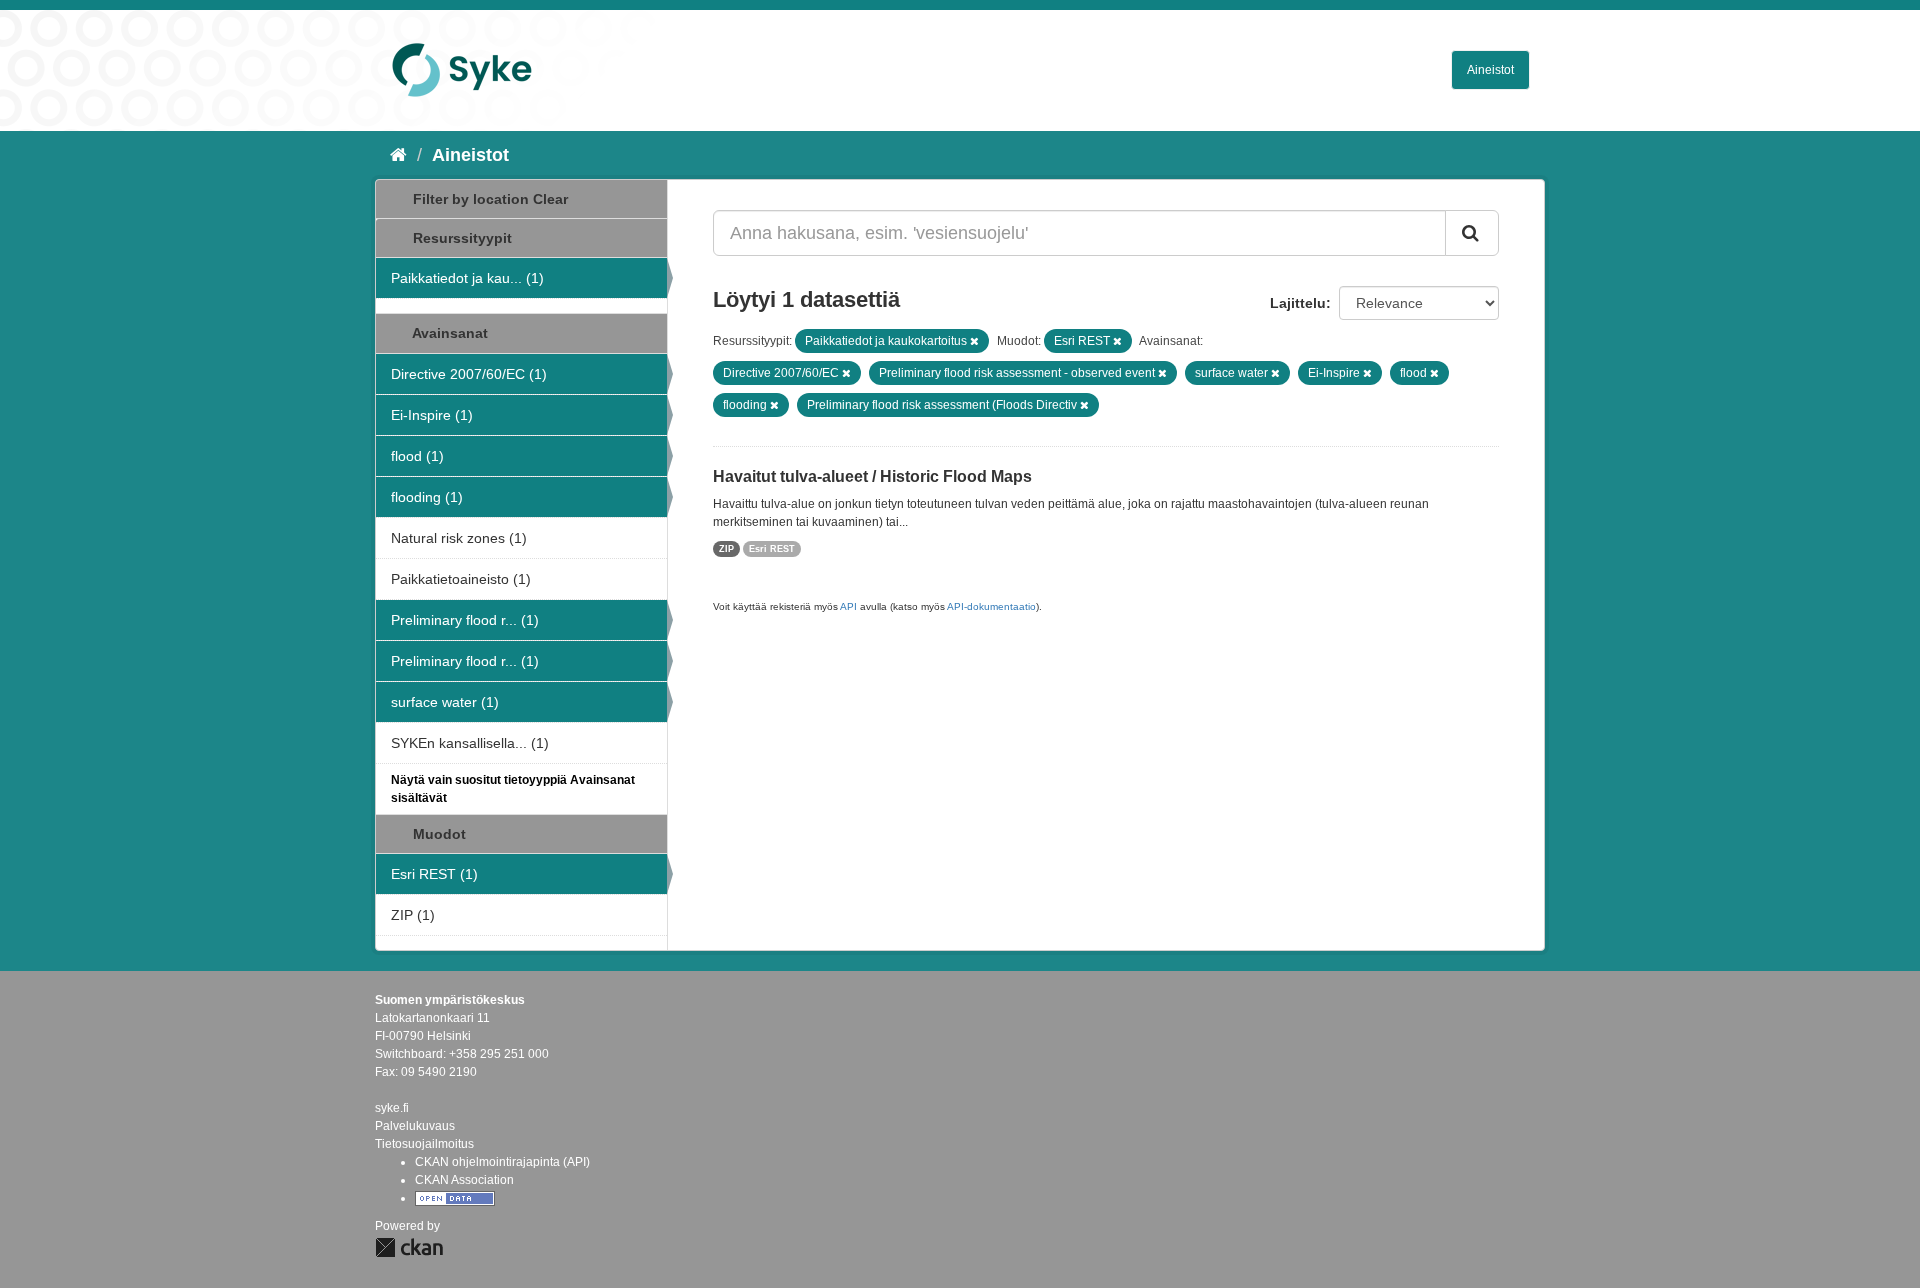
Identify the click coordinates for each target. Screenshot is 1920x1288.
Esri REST (772, 549)
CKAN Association (464, 1180)
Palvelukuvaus (415, 1126)
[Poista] (974, 341)
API (848, 606)
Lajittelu (1298, 303)
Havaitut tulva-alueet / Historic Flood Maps (872, 476)
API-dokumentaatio (991, 606)
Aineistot (1490, 70)
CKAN (409, 1247)
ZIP (726, 549)
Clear (550, 199)
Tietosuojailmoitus (424, 1144)
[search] (1472, 233)
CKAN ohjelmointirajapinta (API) (502, 1162)
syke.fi (392, 1108)
